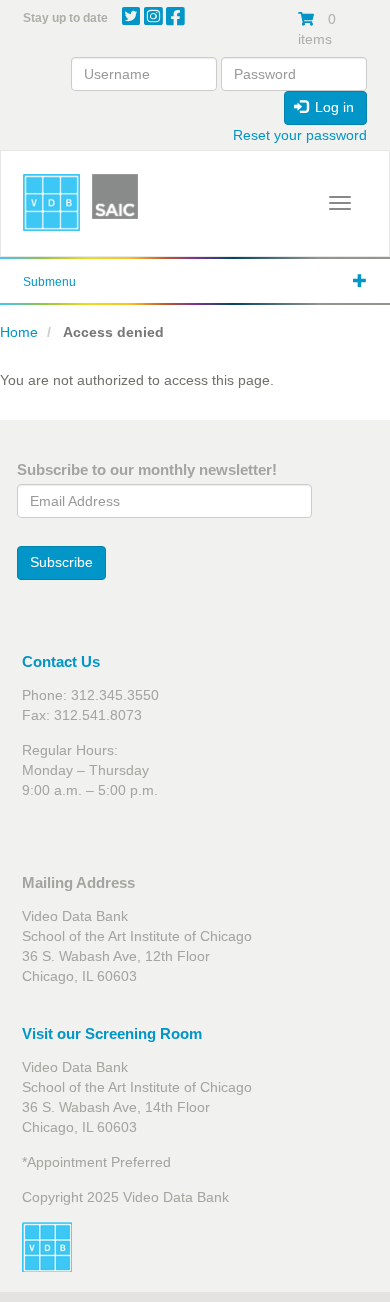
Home (19, 332)
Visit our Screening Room (112, 1033)
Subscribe (61, 562)
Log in (332, 107)
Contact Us (61, 661)
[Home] (51, 202)
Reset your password (300, 135)
